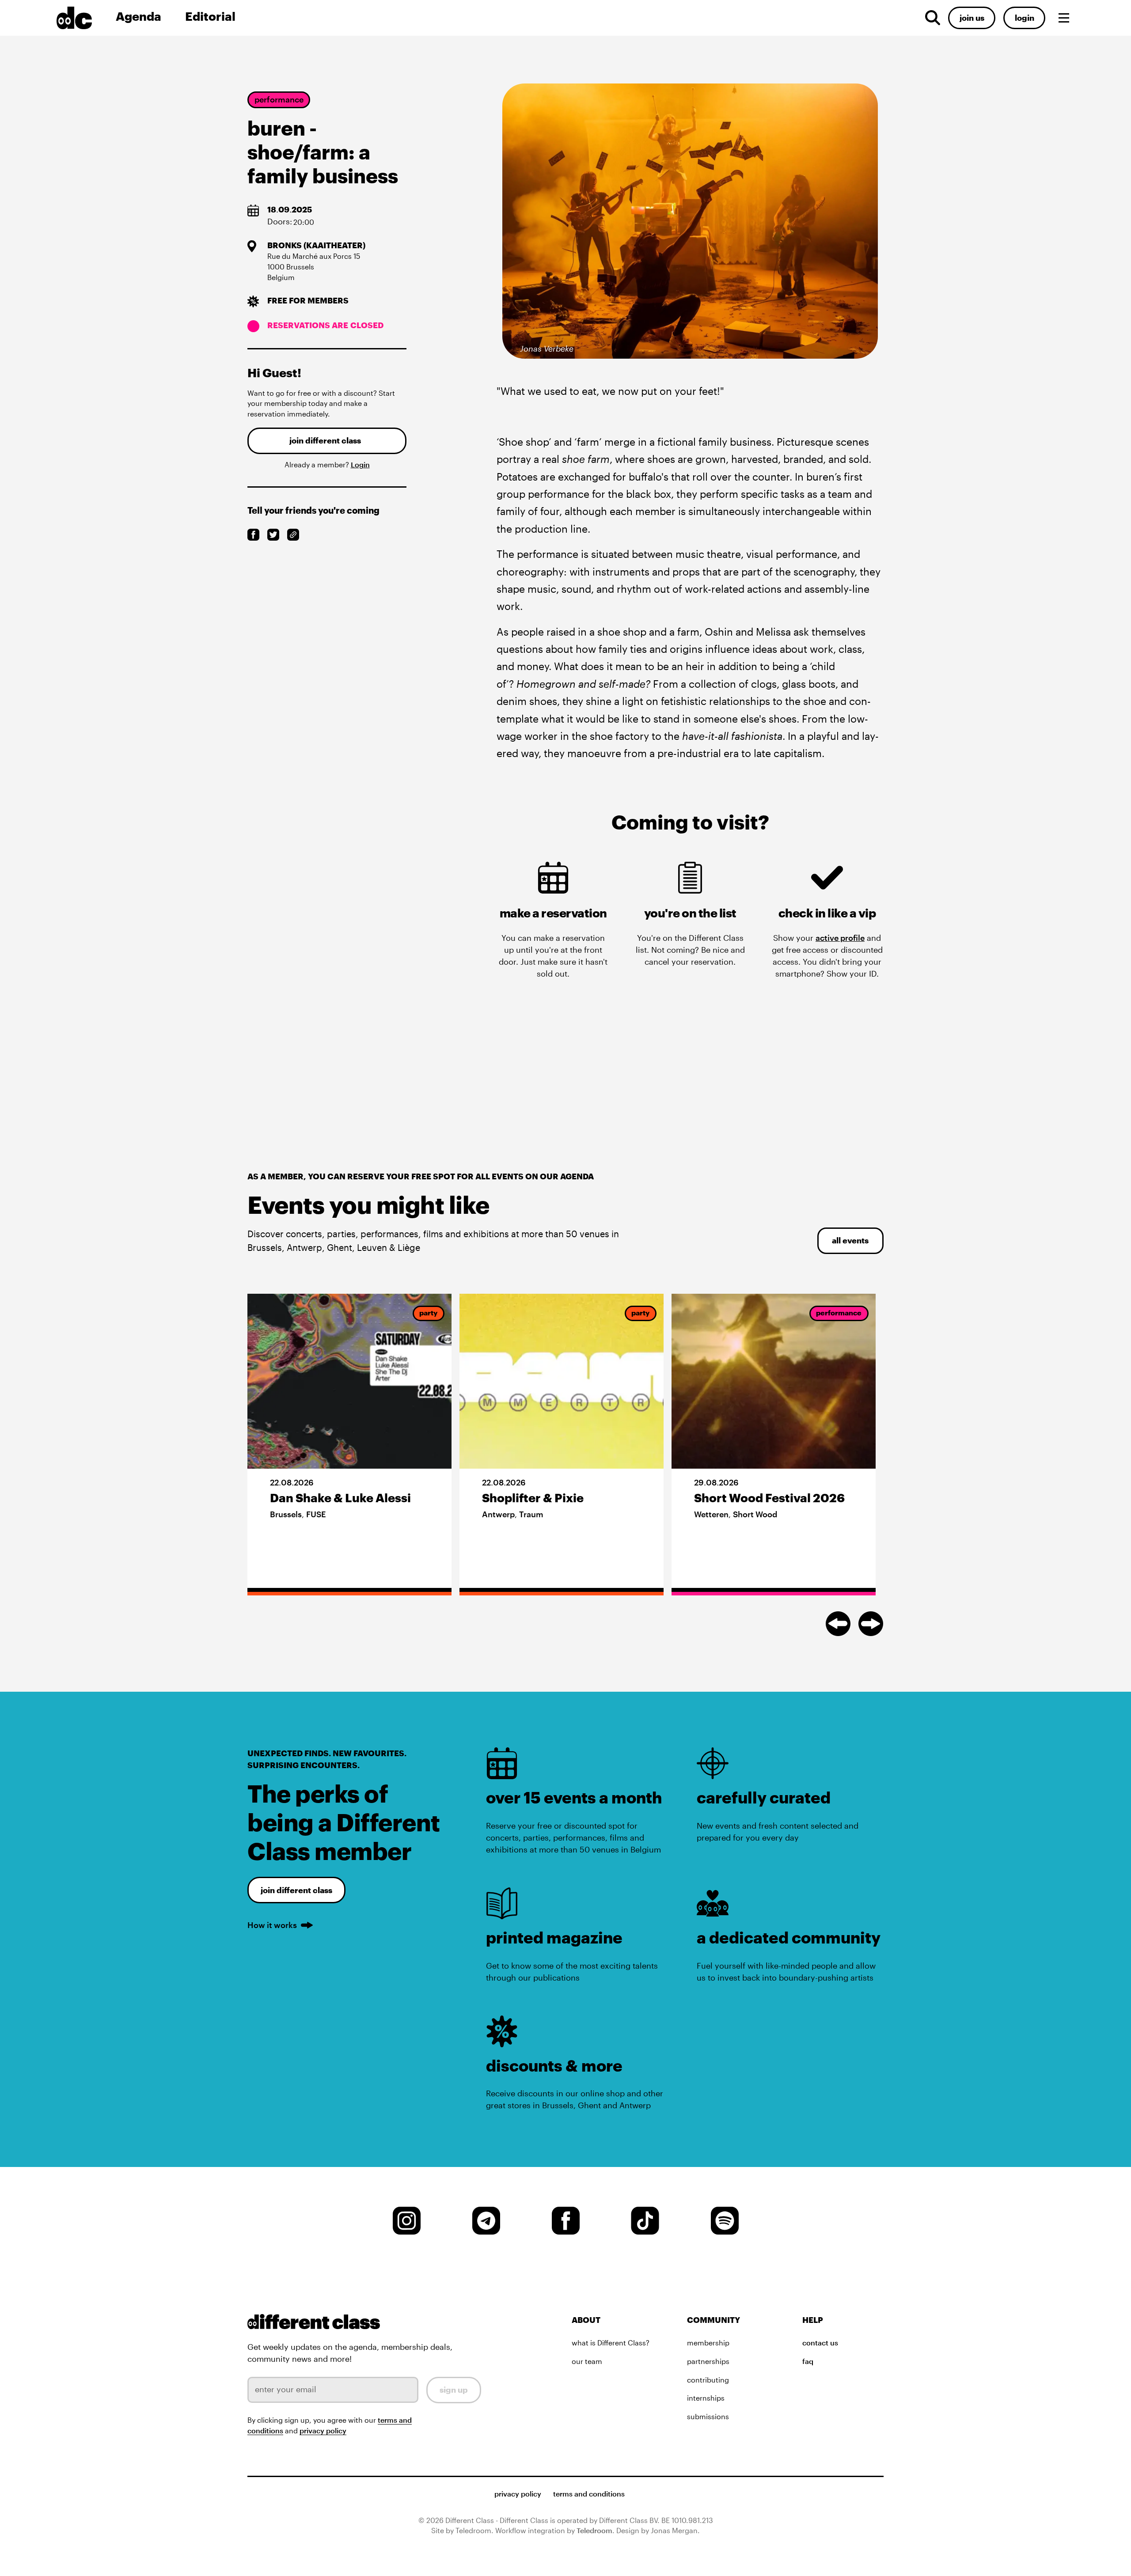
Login (360, 465)
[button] (1064, 18)
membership (708, 2343)
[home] (82, 18)
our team (587, 2361)
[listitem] (349, 1445)
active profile (840, 938)
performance (279, 99)
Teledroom (594, 2531)
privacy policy (323, 2431)
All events (850, 1240)
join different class (325, 440)
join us (972, 18)
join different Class (296, 1890)
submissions (708, 2417)
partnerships (708, 2361)
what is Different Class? (611, 2343)
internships (706, 2398)
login (1025, 18)
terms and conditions (589, 2494)
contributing (708, 2380)
